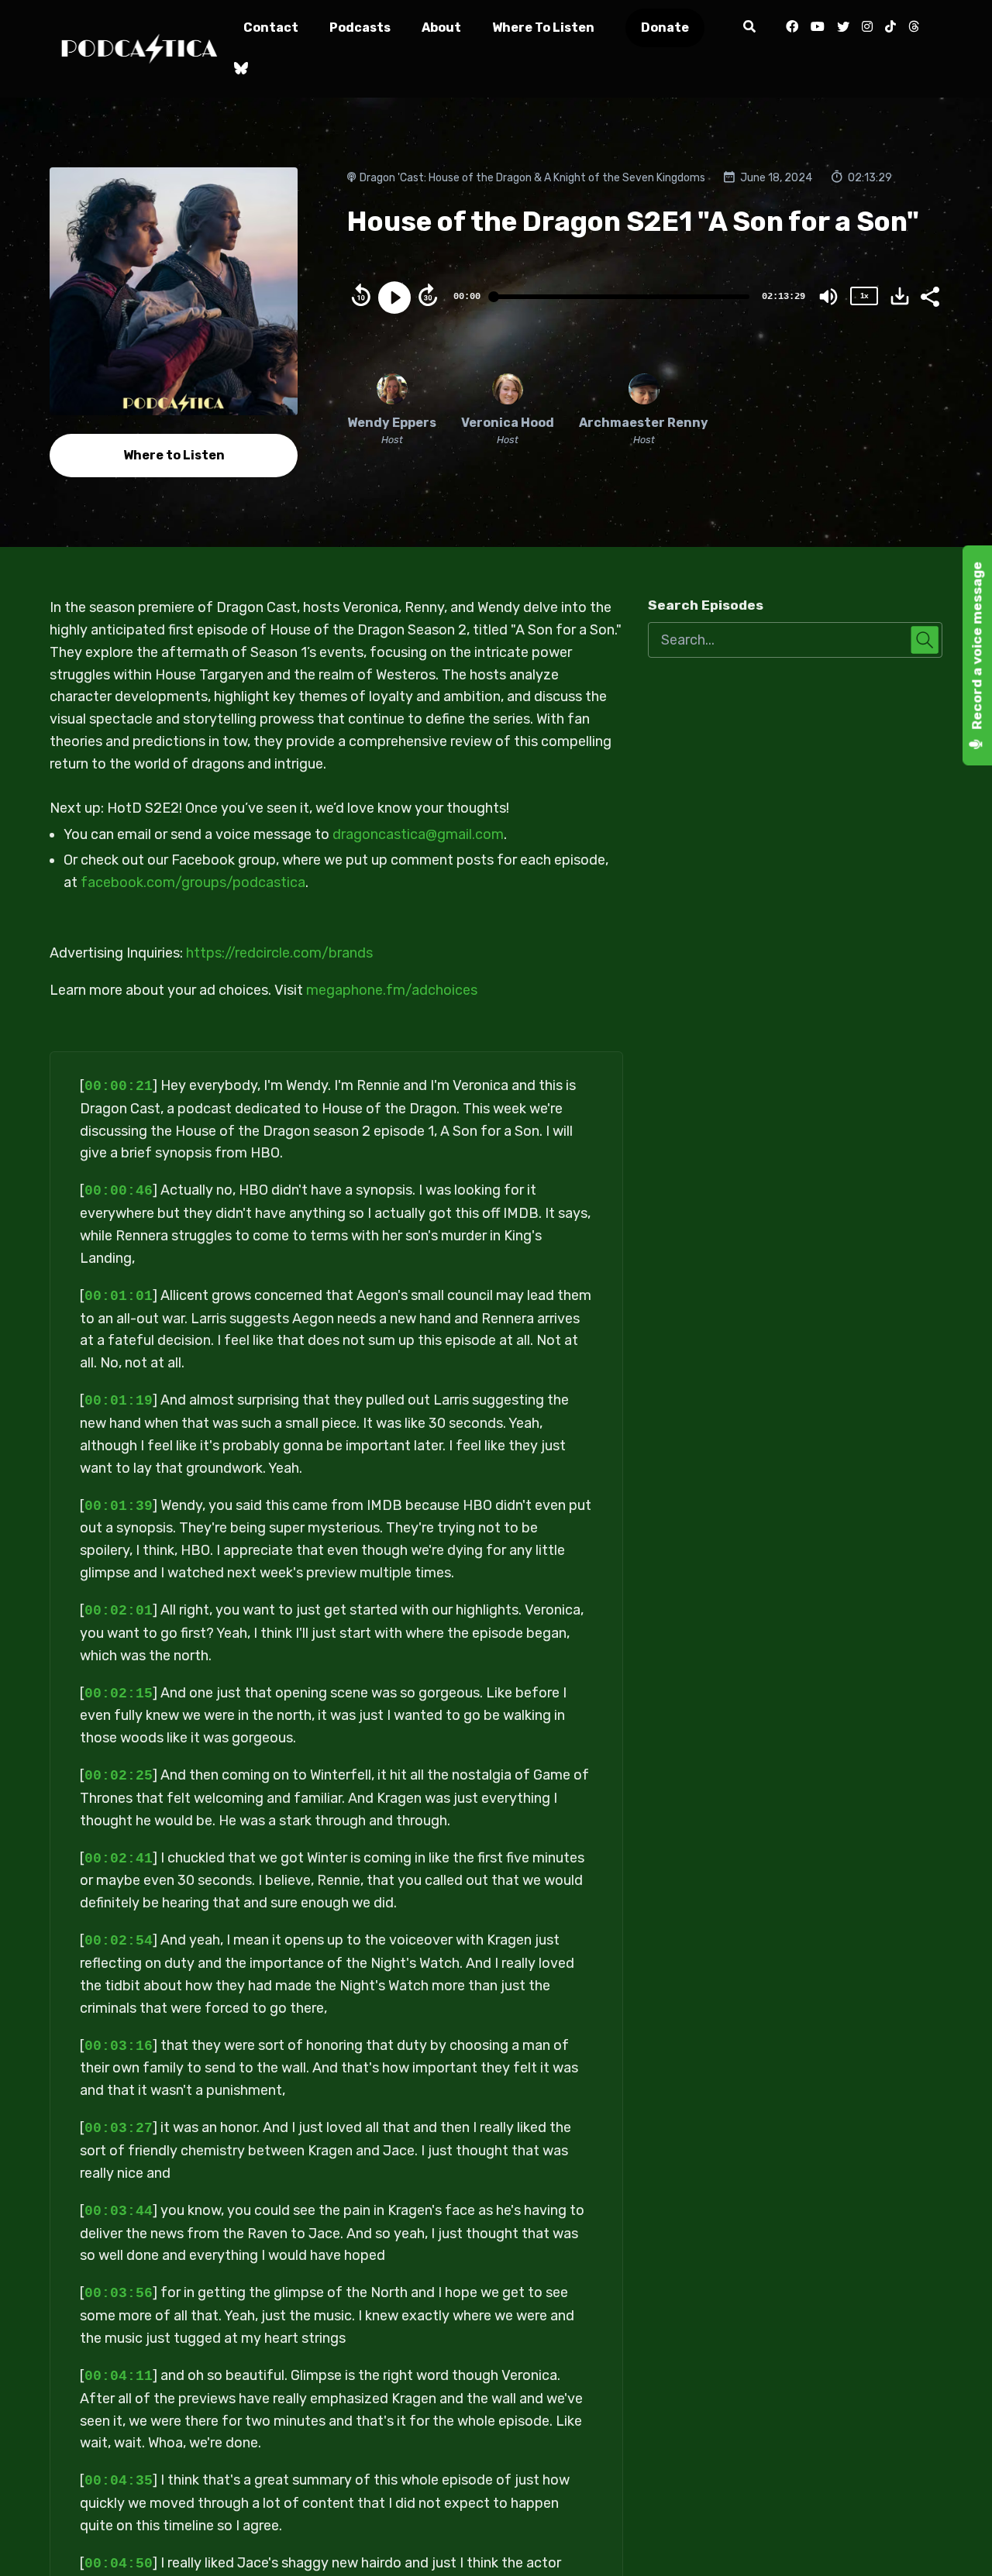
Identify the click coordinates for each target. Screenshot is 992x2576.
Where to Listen (543, 28)
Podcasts (360, 28)
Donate (665, 28)
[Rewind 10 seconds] (361, 295)
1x (864, 296)
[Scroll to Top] (955, 2539)
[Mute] (828, 297)
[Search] (750, 28)
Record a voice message (977, 647)
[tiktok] (890, 28)
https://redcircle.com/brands (279, 953)
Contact (271, 28)
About (441, 28)
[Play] (394, 297)
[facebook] (792, 28)
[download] (900, 296)
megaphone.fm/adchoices (392, 990)
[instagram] (867, 28)
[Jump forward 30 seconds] (428, 295)
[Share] (929, 295)
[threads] (914, 28)
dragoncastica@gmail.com (418, 834)
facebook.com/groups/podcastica (193, 882)
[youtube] (818, 28)
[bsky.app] (238, 70)
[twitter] (843, 28)
